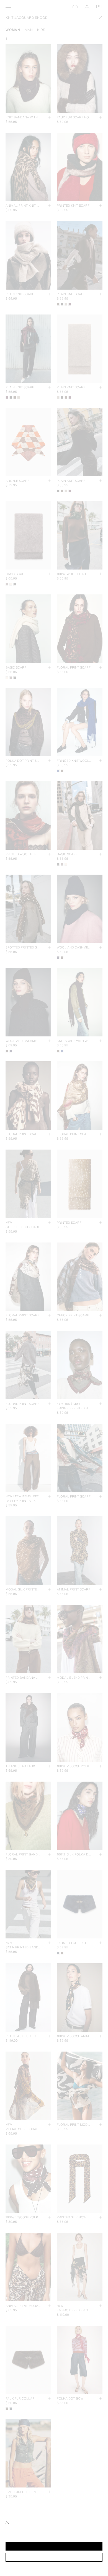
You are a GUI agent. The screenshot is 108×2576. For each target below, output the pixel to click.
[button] (54, 2546)
